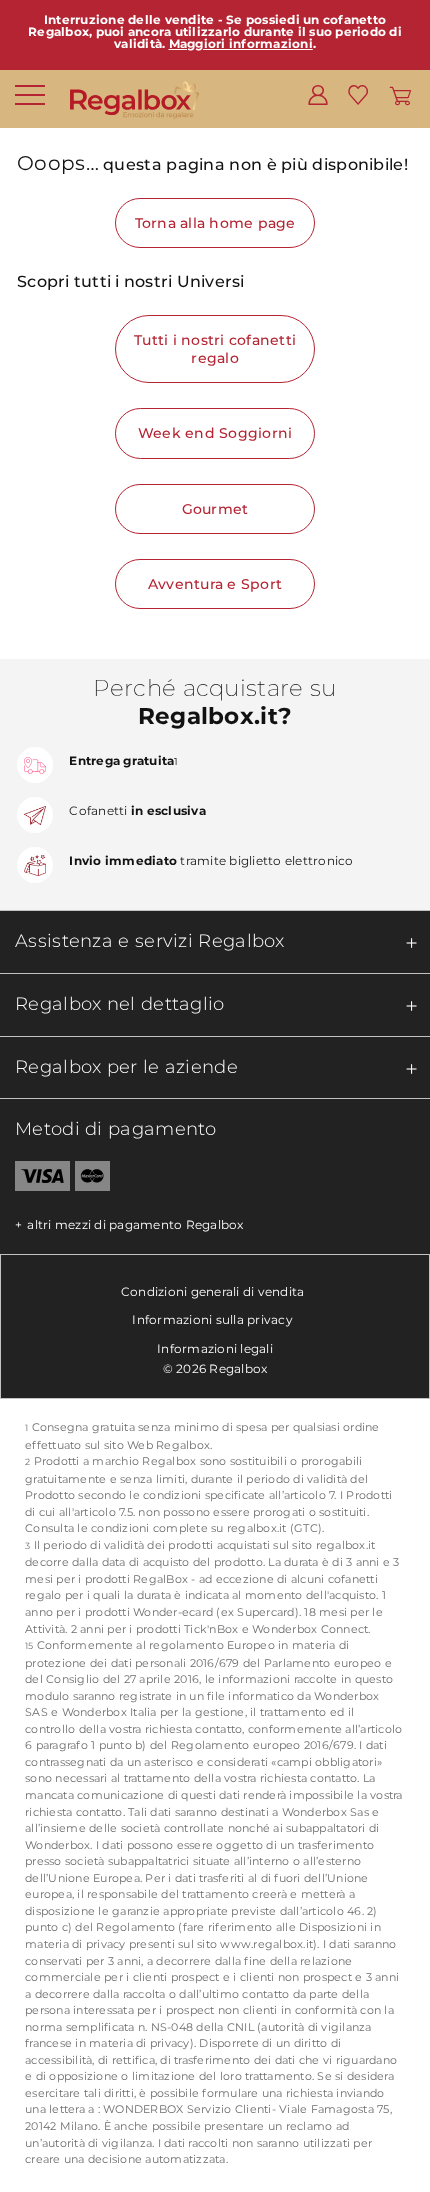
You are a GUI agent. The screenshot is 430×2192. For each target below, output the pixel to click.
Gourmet (215, 509)
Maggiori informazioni (241, 43)
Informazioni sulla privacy (212, 1319)
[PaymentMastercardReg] (92, 1180)
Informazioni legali (215, 1348)
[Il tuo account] (318, 94)
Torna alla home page (215, 223)
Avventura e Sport (215, 584)
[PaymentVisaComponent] (35, 1180)
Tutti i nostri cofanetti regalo (215, 349)
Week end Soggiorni (215, 433)
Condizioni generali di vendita (213, 1291)
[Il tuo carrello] (400, 94)
